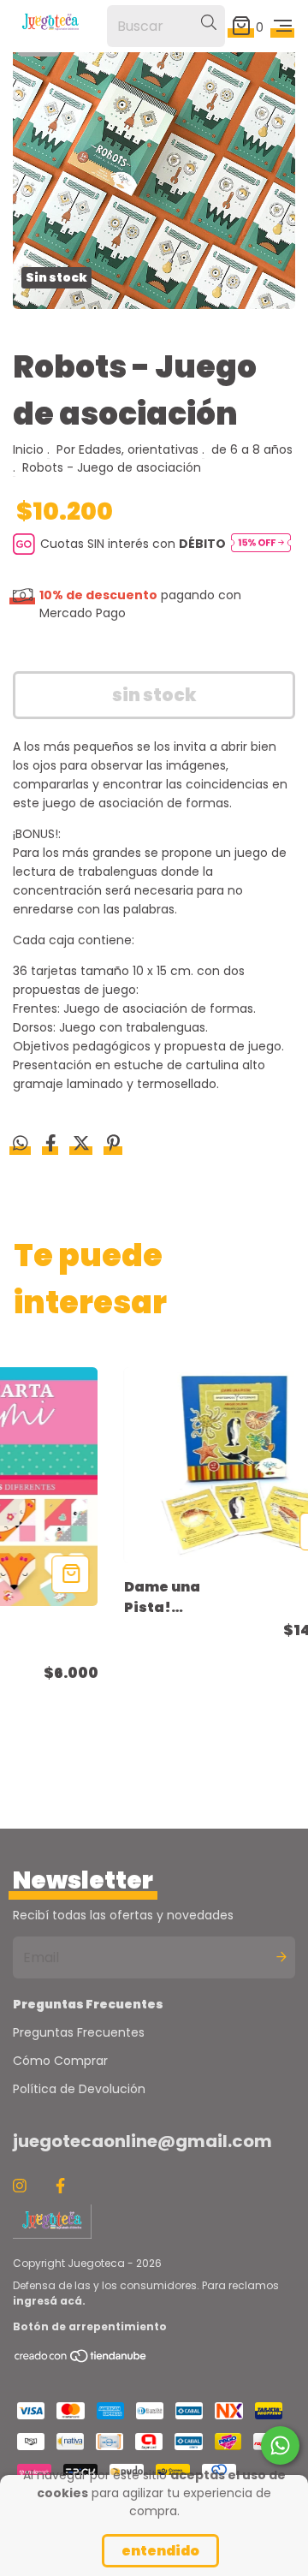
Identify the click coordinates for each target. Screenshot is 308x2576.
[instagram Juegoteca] (20, 2186)
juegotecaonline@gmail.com (142, 2141)
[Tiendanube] (81, 2360)
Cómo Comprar (60, 2061)
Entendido (160, 2551)
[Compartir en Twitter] (83, 1145)
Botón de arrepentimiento (90, 2326)
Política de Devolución (79, 2089)
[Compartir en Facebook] (53, 1145)
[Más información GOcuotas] (261, 544)
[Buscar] (209, 23)
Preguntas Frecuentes (79, 2032)
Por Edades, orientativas (127, 449)
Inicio (28, 449)
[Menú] (283, 26)
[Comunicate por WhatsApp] (280, 2445)
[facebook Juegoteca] (60, 2186)
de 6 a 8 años (252, 449)
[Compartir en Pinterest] (113, 1145)
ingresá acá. (49, 2301)
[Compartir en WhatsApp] (21, 1145)
